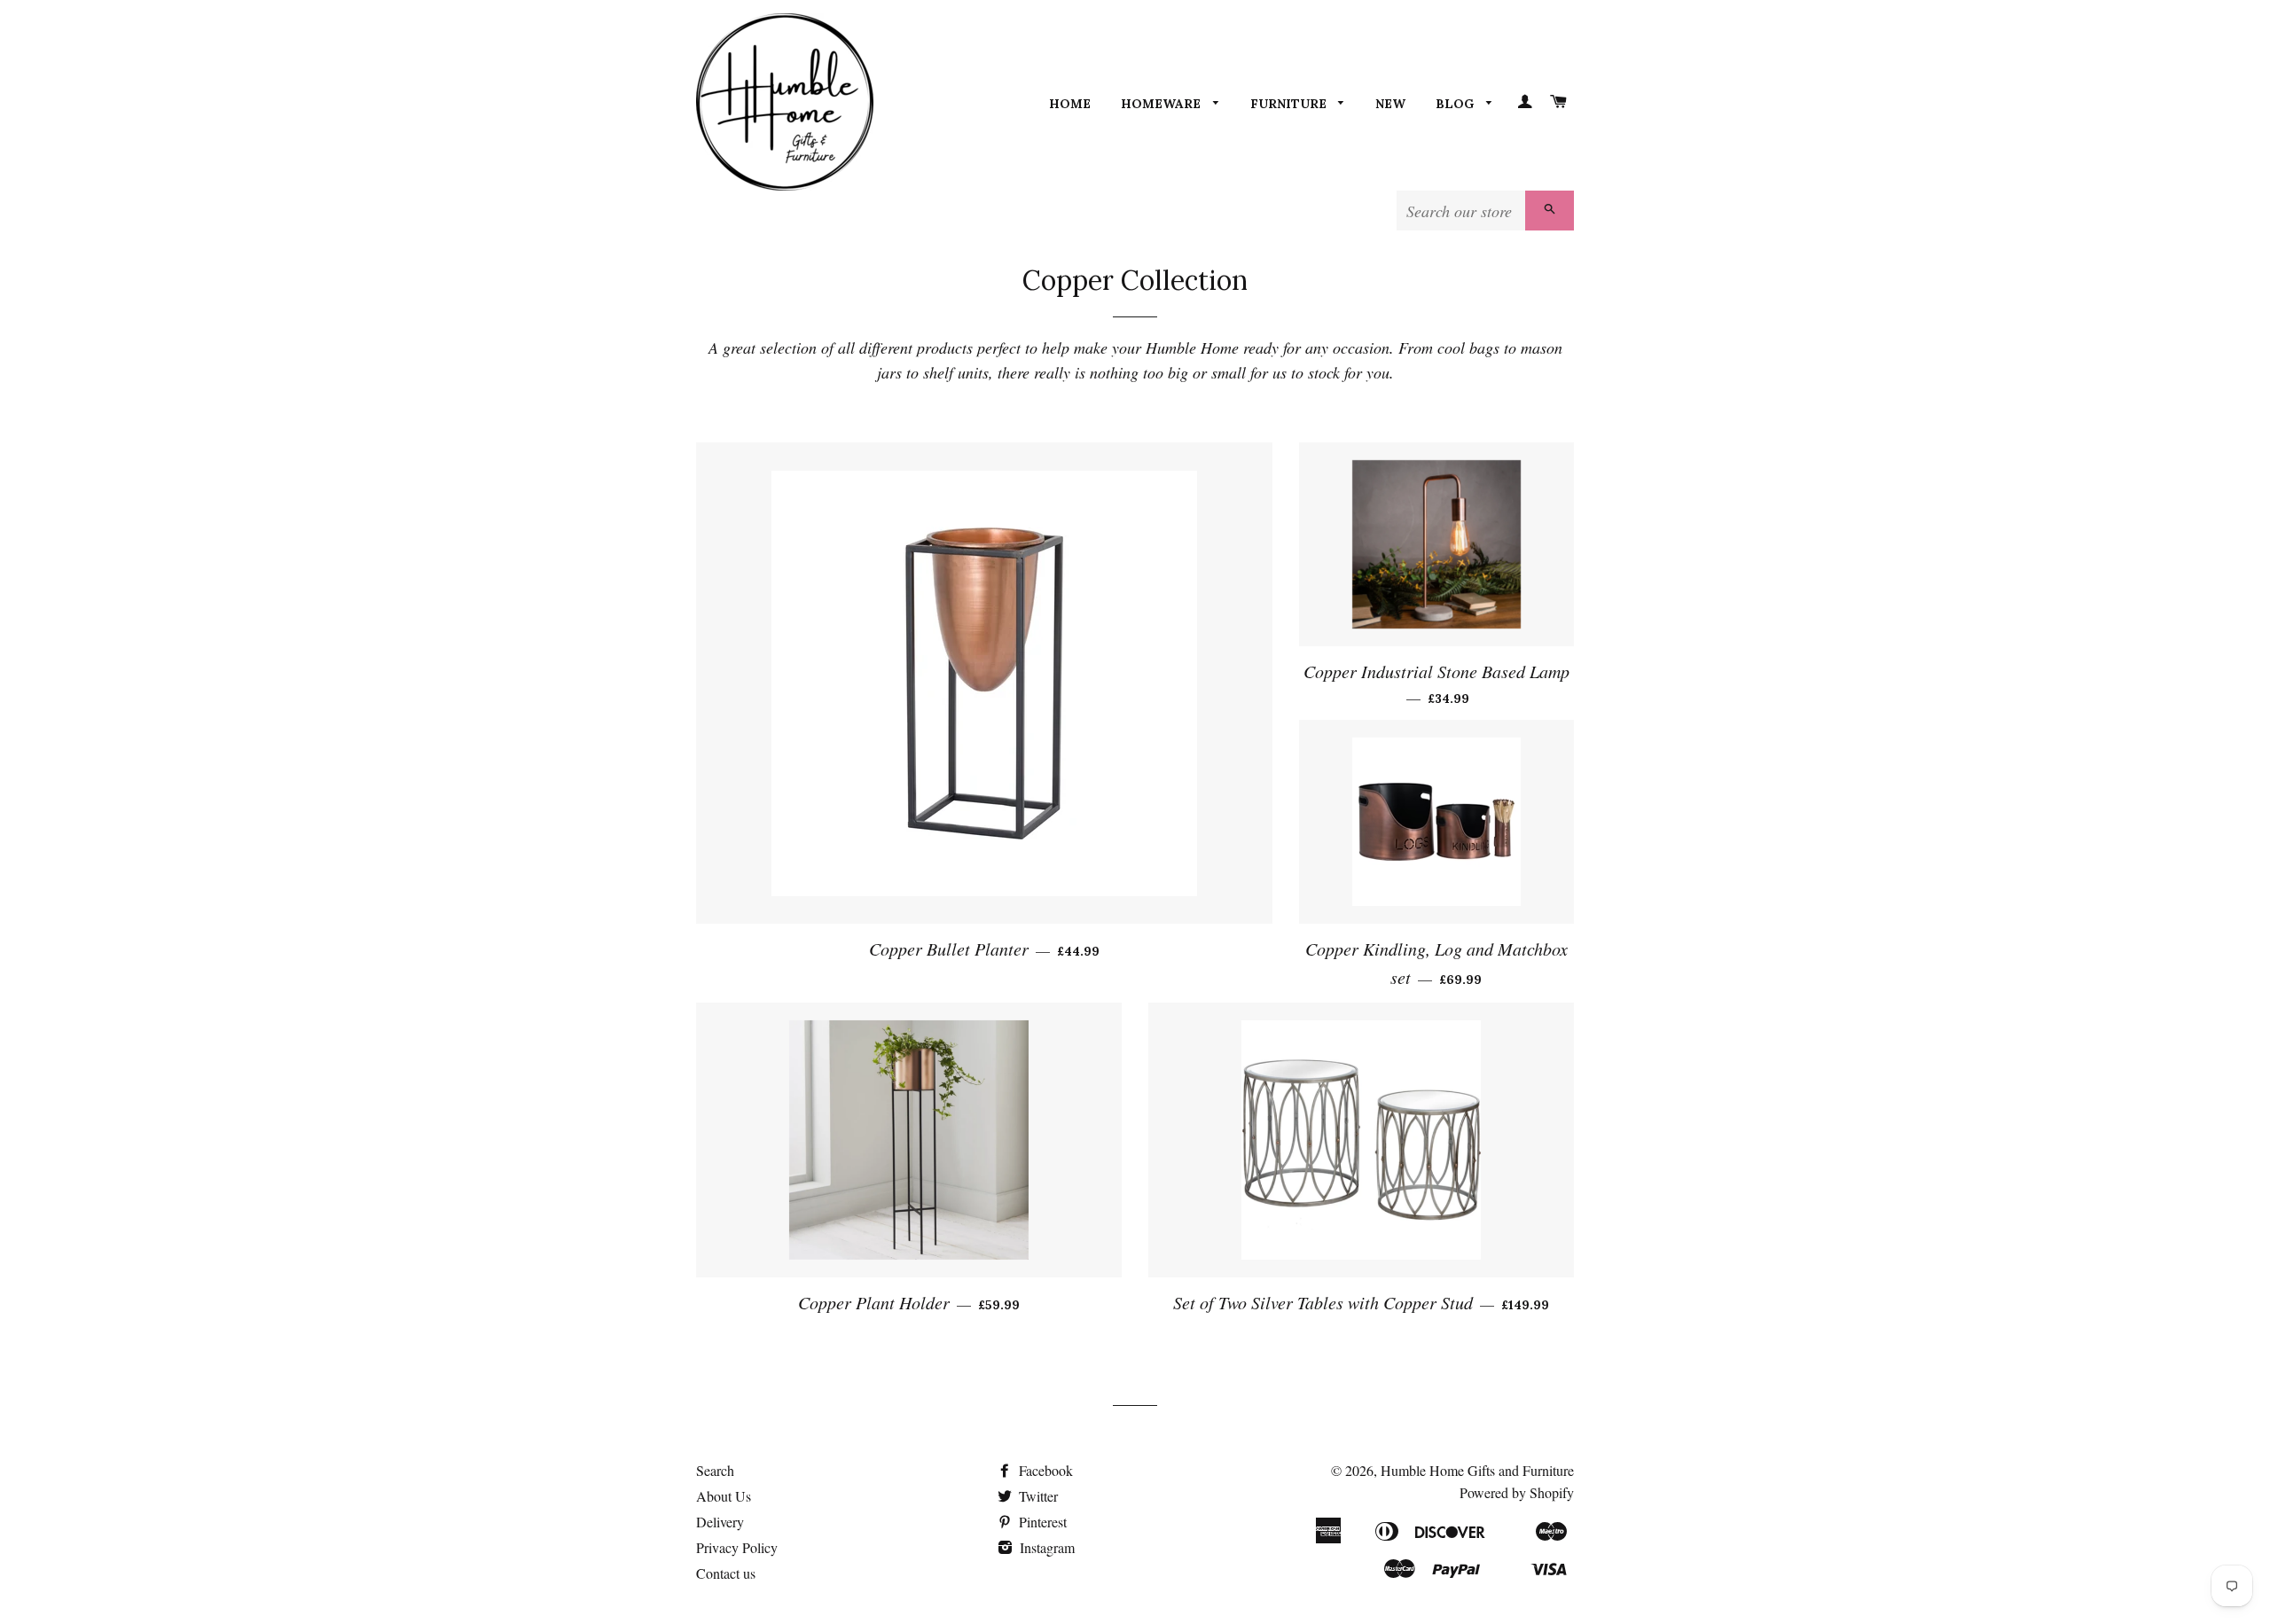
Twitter (1037, 1496)
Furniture (1290, 104)
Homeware (1162, 104)
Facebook (1044, 1470)
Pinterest (1041, 1522)
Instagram (1045, 1547)
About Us (724, 1496)
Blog (1456, 104)
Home (1070, 104)
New (1390, 104)
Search (715, 1470)
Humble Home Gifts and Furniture (1477, 1470)
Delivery (720, 1522)
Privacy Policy (737, 1547)
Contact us (726, 1573)
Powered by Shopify (1517, 1492)
